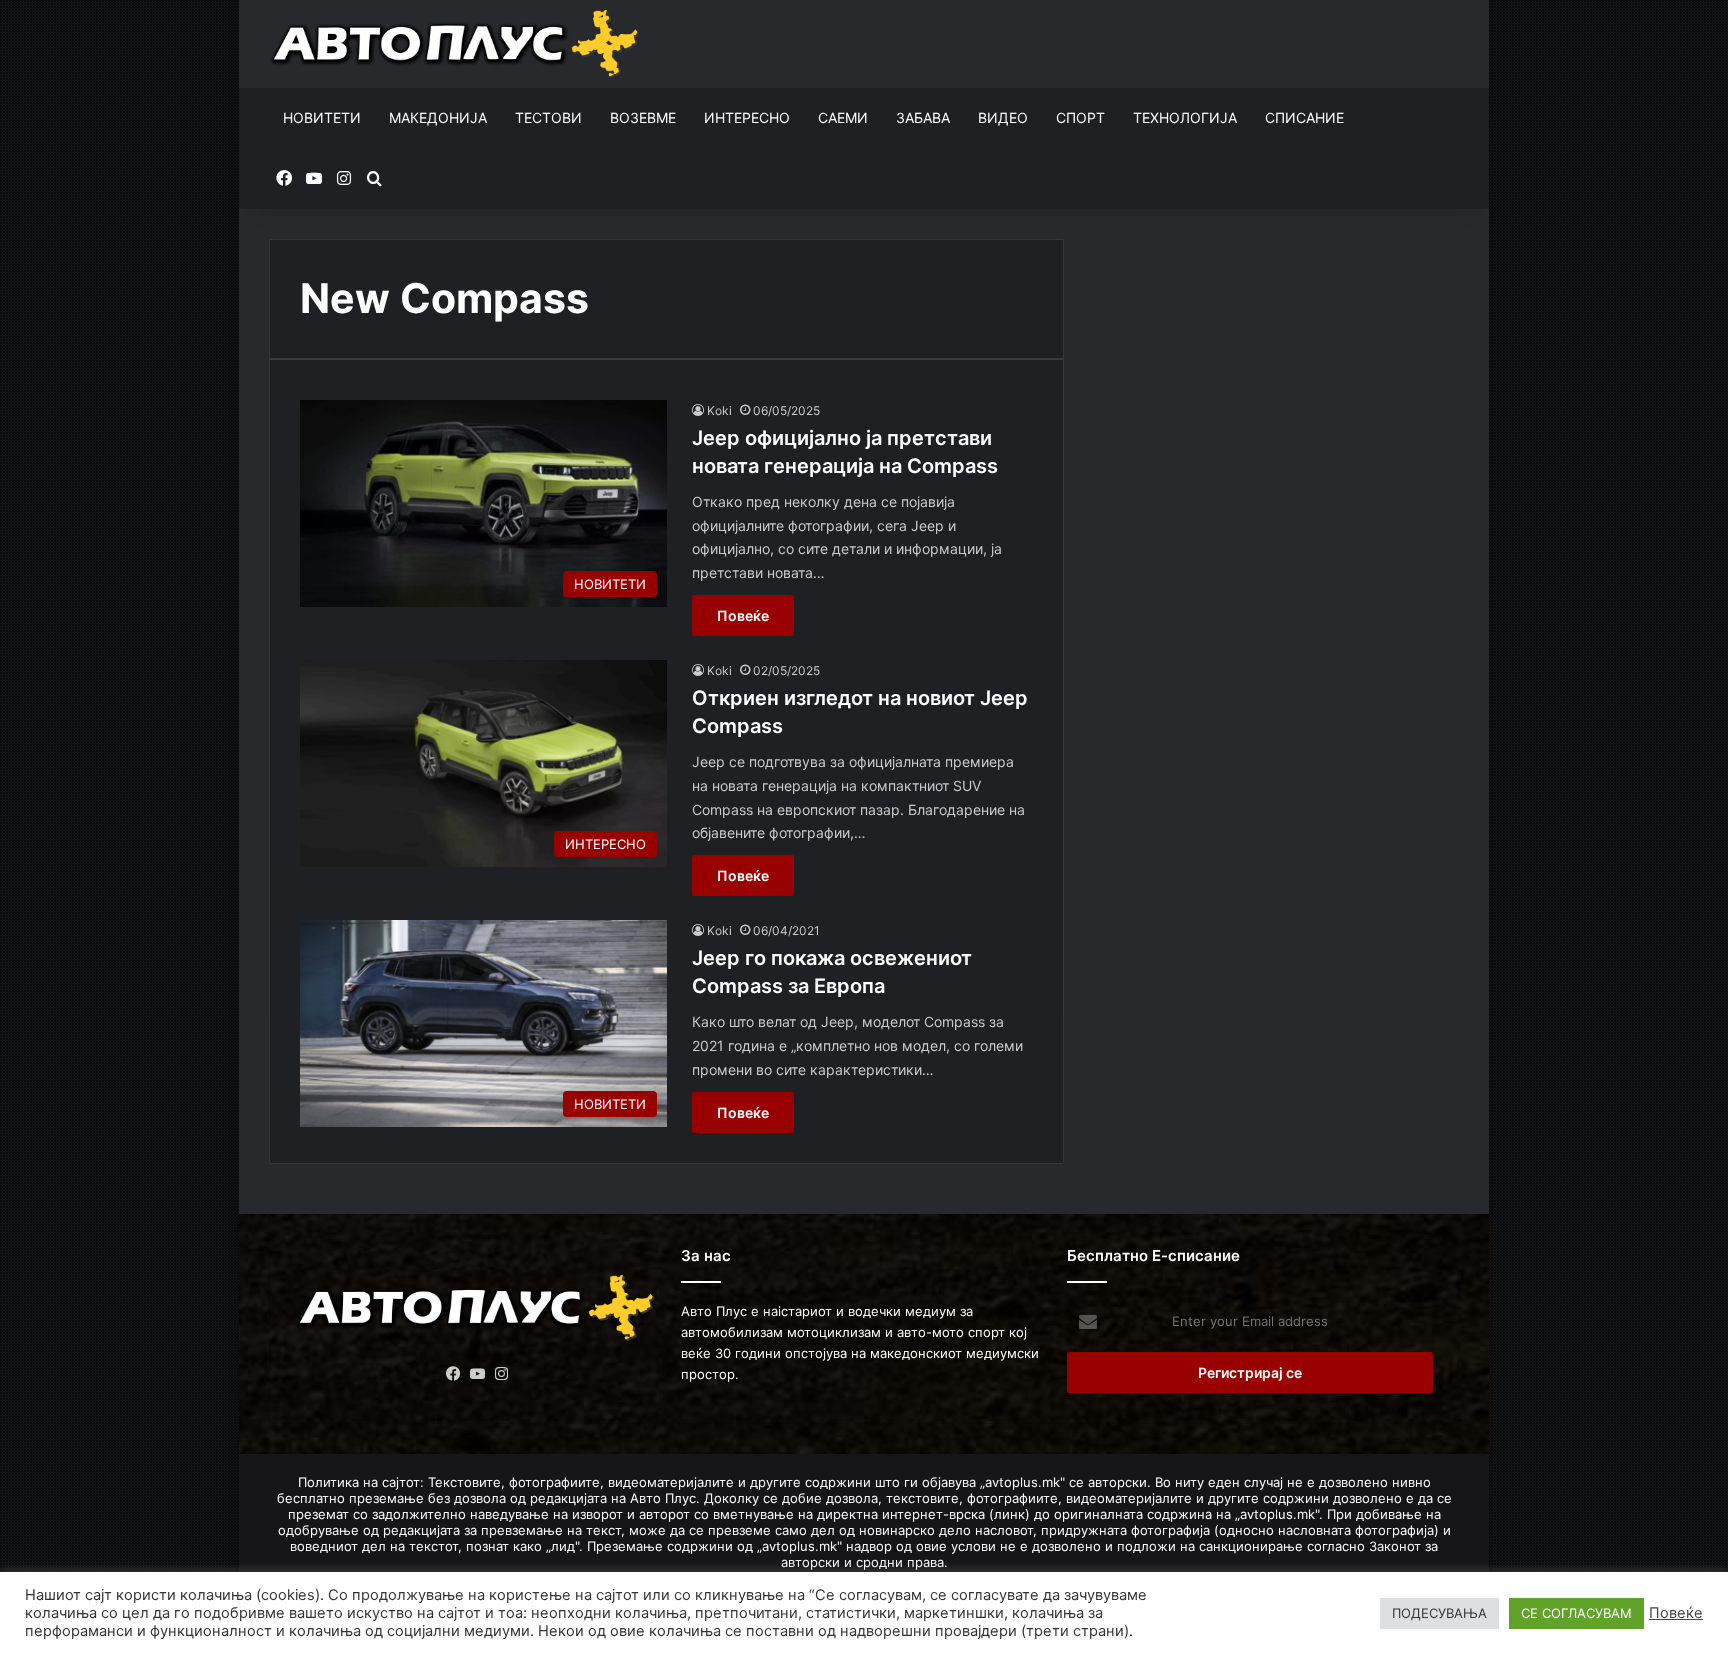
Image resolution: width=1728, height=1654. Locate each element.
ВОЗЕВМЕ (643, 117)
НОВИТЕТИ (322, 117)
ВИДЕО (1003, 117)
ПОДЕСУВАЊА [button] (1439, 1613)
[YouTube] (478, 1374)
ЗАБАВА (923, 117)
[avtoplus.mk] (457, 44)
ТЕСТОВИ (548, 117)
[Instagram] (502, 1374)
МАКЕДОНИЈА (438, 117)
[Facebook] (454, 1374)
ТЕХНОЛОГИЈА (1185, 117)
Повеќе (743, 615)
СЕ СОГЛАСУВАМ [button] (1576, 1613)
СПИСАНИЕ (1304, 117)
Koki (719, 410)
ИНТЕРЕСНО (747, 117)
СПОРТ (1080, 117)
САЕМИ (843, 117)
